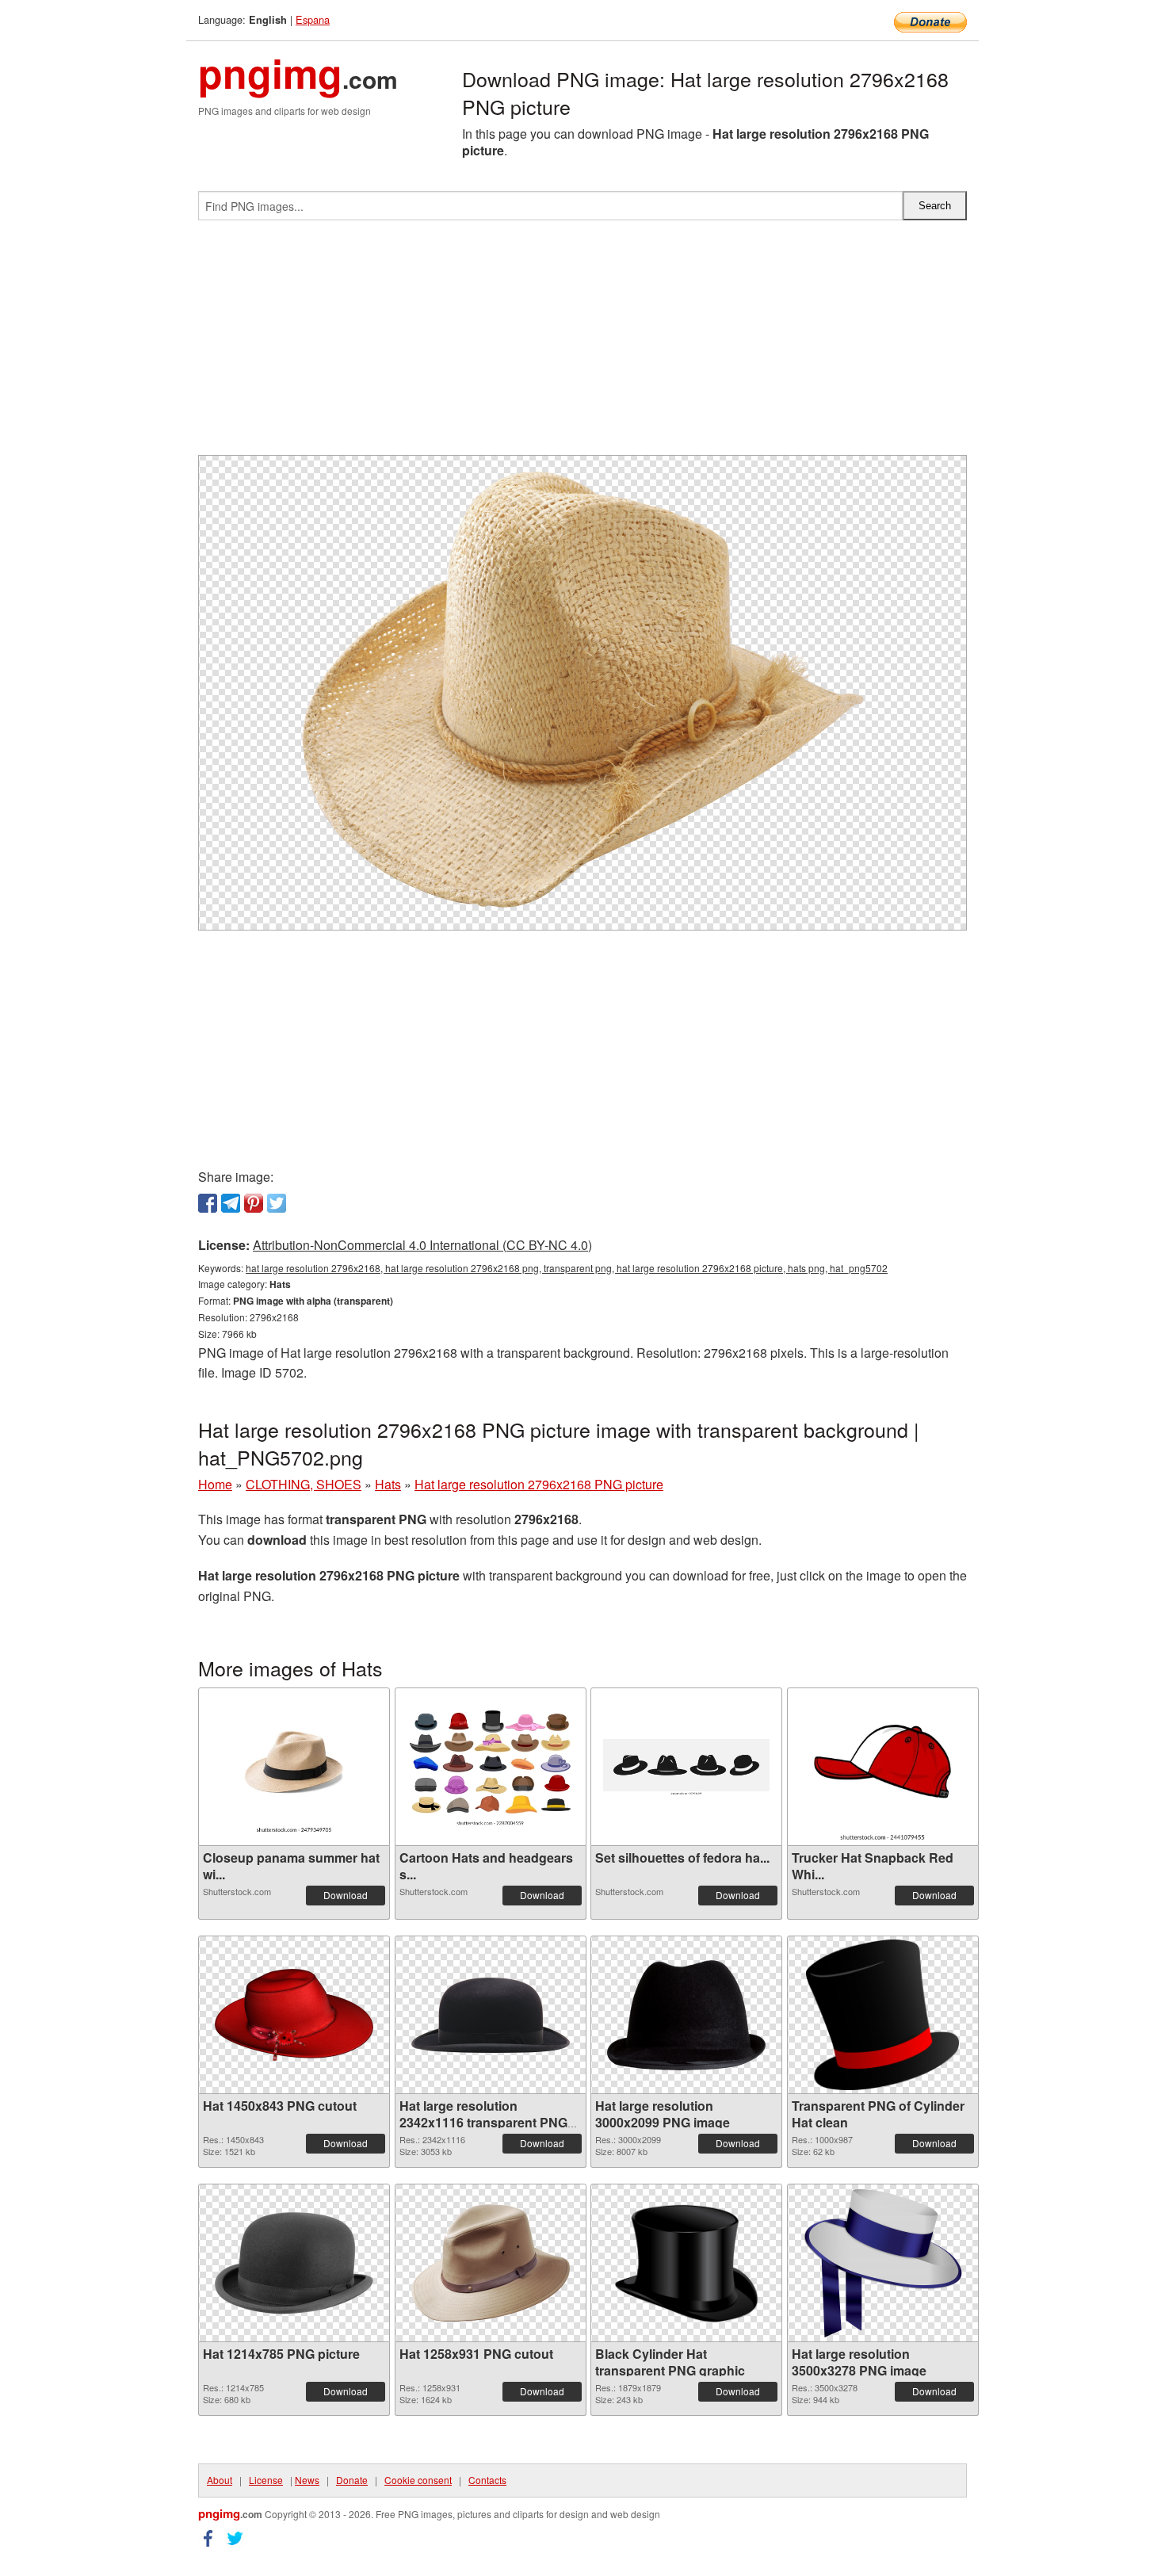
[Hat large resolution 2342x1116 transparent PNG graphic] (491, 2015)
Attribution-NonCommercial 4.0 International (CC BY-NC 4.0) (422, 1245)
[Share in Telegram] (231, 1203)
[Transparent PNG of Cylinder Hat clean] (882, 2015)
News (307, 2480)
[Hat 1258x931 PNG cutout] (491, 2263)
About (220, 2480)
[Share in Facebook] (208, 1203)
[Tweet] (277, 1203)
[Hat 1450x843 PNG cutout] (294, 2015)
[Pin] (254, 1203)
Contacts (487, 2480)
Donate (352, 2480)
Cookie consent (418, 2480)
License (266, 2480)
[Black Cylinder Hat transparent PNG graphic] (686, 2263)
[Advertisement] (582, 344)
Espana (313, 19)
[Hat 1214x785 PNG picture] (294, 2263)
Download (346, 1895)
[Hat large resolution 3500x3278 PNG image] (883, 2263)
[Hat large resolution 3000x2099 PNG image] (686, 2015)
